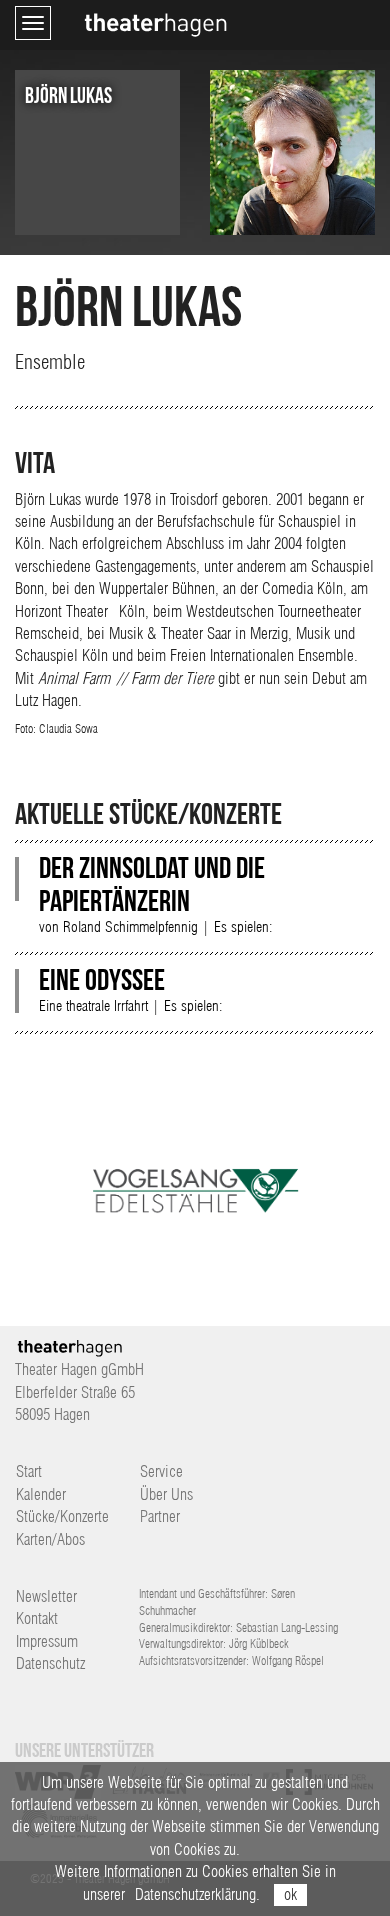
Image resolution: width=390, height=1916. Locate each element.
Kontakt (37, 1618)
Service (161, 1471)
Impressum (47, 1641)
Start (29, 1471)
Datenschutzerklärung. (197, 1894)
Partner (160, 1516)
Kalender (41, 1494)
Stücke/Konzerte (62, 1516)
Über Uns (166, 1494)
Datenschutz (50, 1663)
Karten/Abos (50, 1539)
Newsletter (46, 1596)
